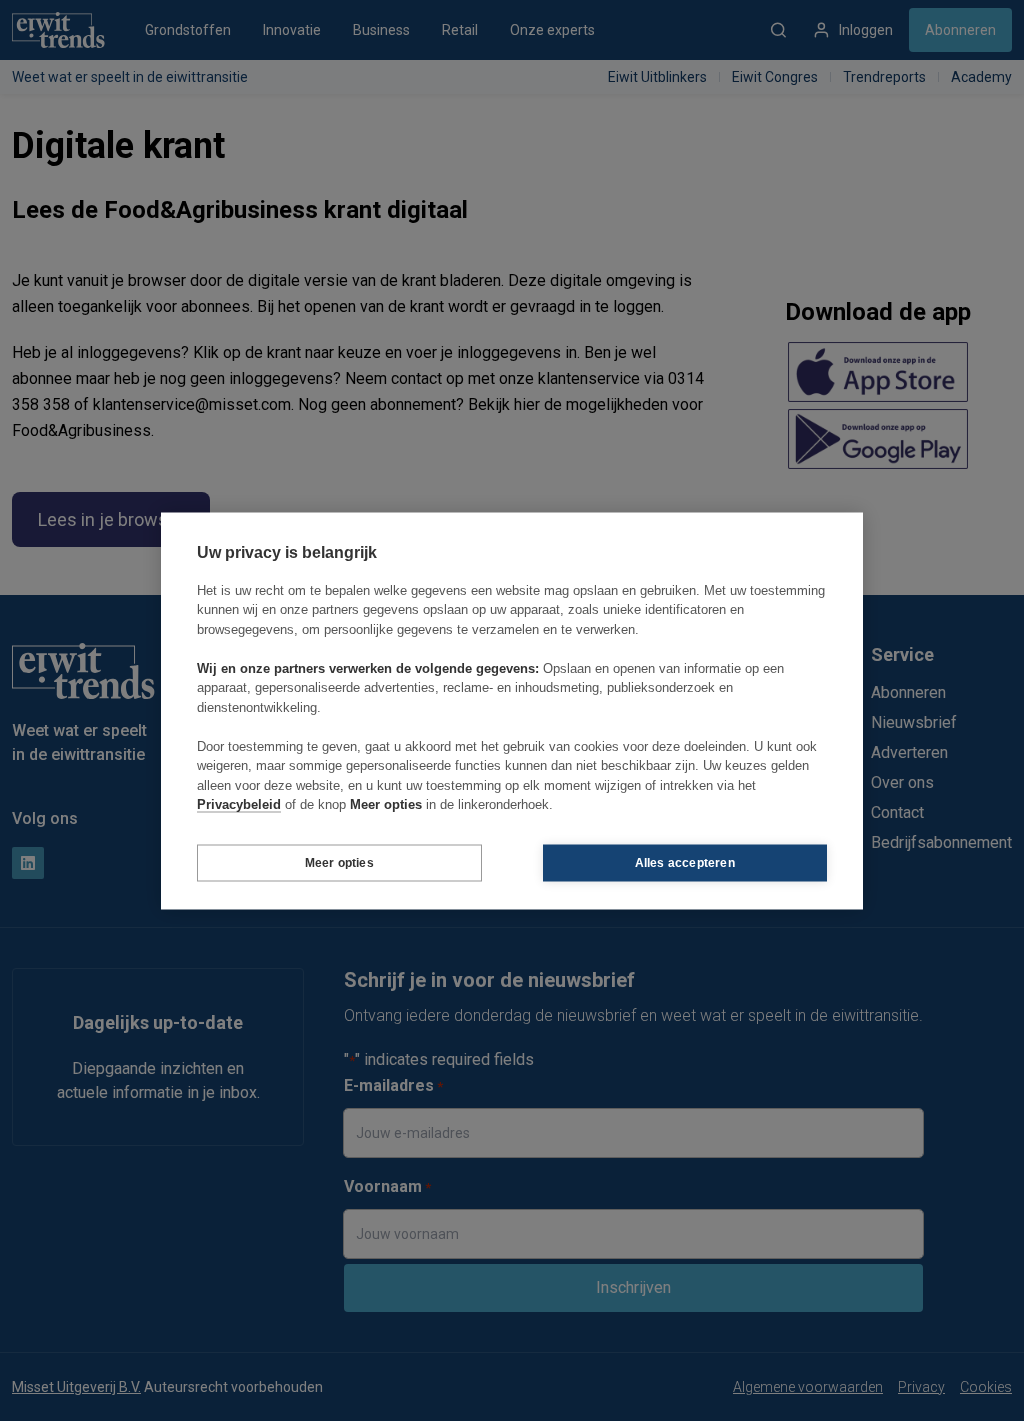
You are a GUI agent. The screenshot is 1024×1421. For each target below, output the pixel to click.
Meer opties (339, 863)
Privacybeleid (239, 804)
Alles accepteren (685, 863)
